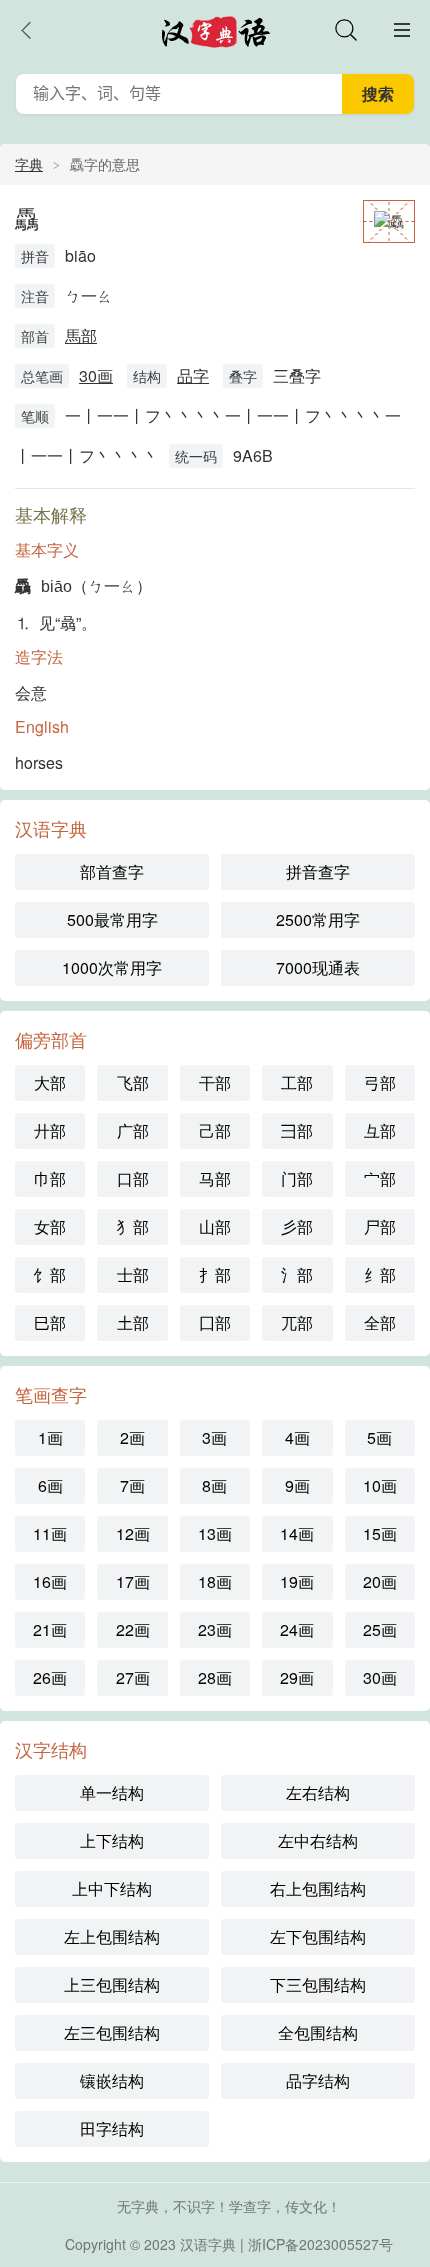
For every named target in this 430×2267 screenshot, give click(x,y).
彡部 (297, 1226)
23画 (215, 1629)
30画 (96, 375)
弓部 (380, 1082)
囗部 (215, 1322)
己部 (215, 1130)
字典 (29, 164)
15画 (380, 1533)
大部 (50, 1082)
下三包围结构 (318, 1984)
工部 (297, 1082)
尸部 (380, 1226)
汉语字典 (208, 2244)
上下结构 (112, 1840)
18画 (215, 1581)
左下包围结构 (318, 1936)
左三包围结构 (112, 2032)
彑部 (380, 1130)
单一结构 (112, 1792)
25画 (380, 1629)
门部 (297, 1178)
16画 (50, 1581)
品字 (193, 375)
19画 (297, 1581)
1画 (50, 1437)
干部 (215, 1082)
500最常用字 (112, 919)
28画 (215, 1677)
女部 (50, 1226)
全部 (380, 1322)
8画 (214, 1485)
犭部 (133, 1226)
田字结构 (112, 2128)
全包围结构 (318, 2032)
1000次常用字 (112, 967)
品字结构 (318, 2080)
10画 (380, 1485)
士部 (133, 1274)
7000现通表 (318, 967)
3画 (214, 1437)
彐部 (297, 1130)
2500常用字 (318, 919)
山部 (215, 1226)
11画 (50, 1533)
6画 (50, 1485)
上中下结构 (112, 1888)
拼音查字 (318, 871)
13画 (215, 1533)
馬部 (81, 335)
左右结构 (318, 1792)
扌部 (215, 1274)
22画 (133, 1629)
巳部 (50, 1322)
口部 (133, 1178)
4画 (297, 1437)
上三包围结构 (112, 1984)
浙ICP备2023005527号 (320, 2244)
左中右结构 (318, 1840)
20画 (380, 1581)
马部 (215, 1178)
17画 (133, 1581)
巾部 (50, 1178)
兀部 (297, 1322)
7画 (132, 1485)
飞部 (133, 1082)
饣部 (50, 1274)
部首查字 (112, 871)
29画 (297, 1677)
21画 (50, 1629)
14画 (297, 1533)
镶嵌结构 (112, 2080)
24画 (297, 1629)
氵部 (297, 1274)
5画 (379, 1437)
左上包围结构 (112, 1936)
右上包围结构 (318, 1888)
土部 (133, 1322)
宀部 (380, 1178)
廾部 (50, 1130)
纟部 (380, 1274)
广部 (133, 1130)
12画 (133, 1533)
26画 (50, 1677)
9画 (297, 1485)
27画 (133, 1677)
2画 (132, 1437)
